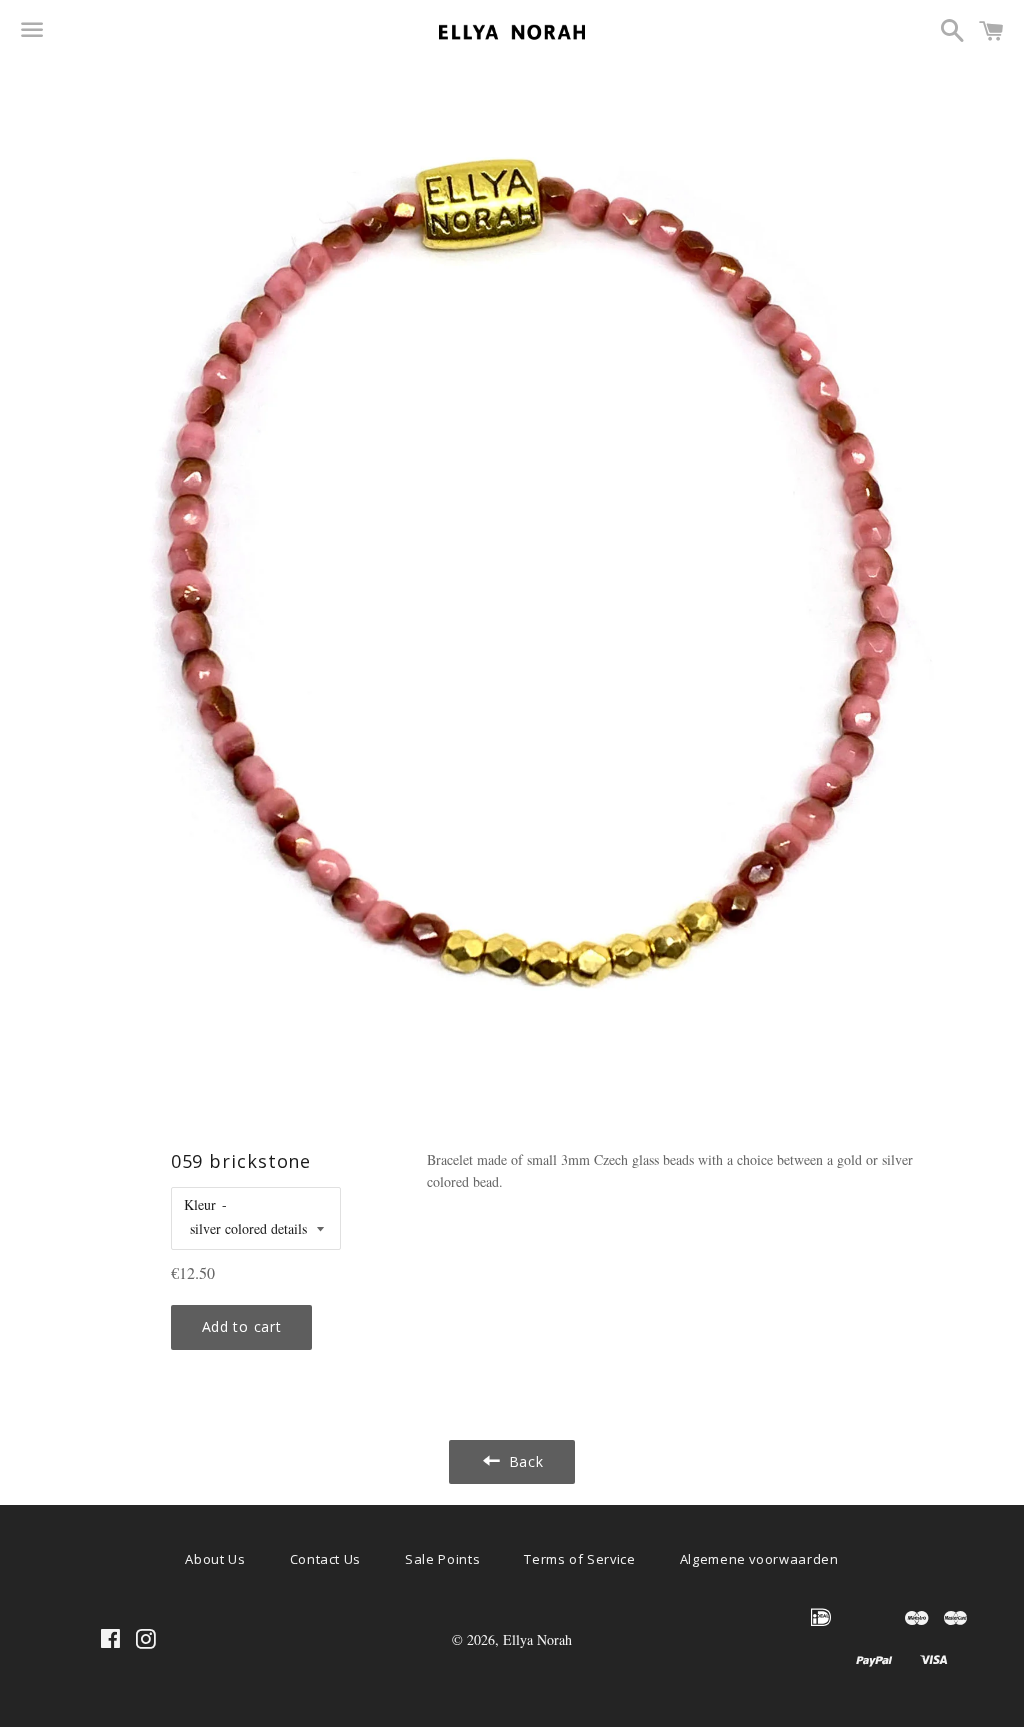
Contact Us (326, 1559)
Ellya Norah (537, 1639)
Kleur (200, 1204)
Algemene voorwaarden (759, 1559)
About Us (215, 1559)
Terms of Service (579, 1559)
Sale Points (442, 1559)
